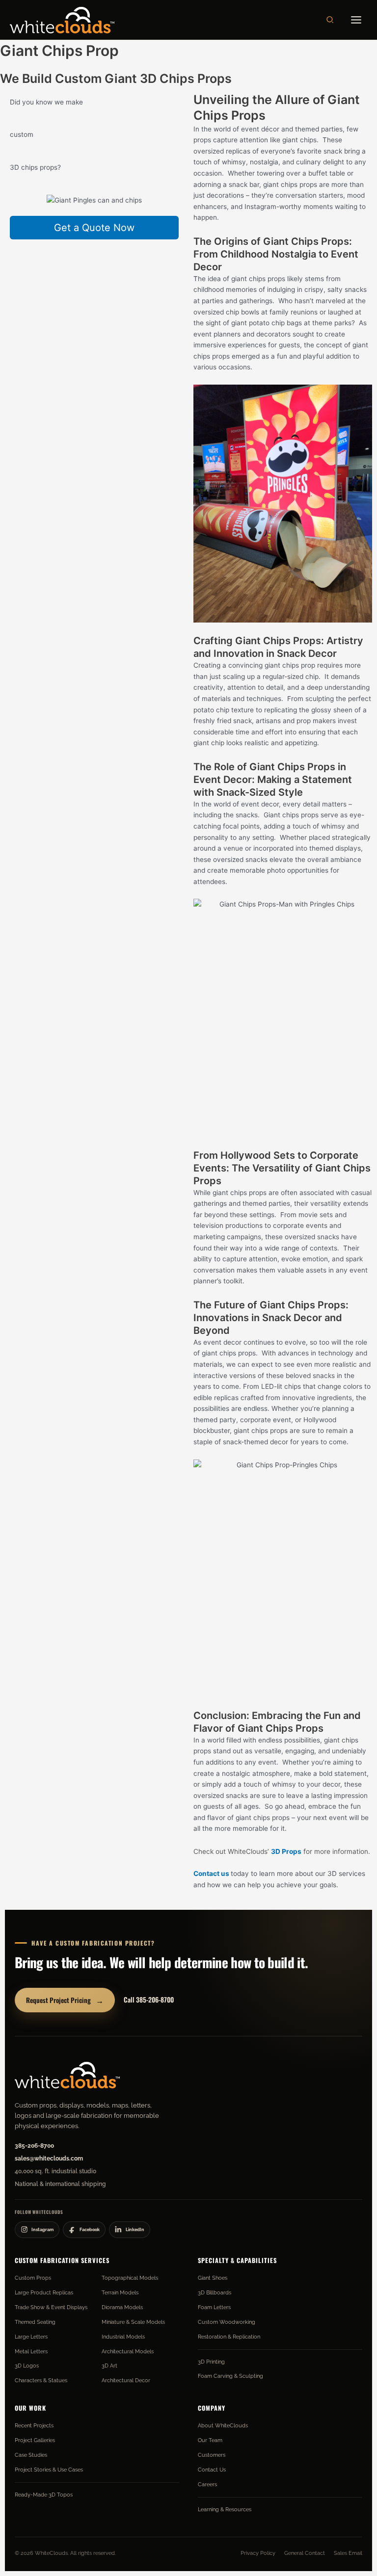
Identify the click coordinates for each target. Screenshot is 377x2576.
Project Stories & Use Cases (49, 2470)
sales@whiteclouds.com (49, 2159)
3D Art (109, 2366)
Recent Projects (34, 2425)
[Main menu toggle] (356, 20)
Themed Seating (35, 2322)
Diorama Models (122, 2307)
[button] (330, 20)
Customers (212, 2455)
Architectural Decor (126, 2380)
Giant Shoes (213, 2278)
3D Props (286, 1851)
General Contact (305, 2553)
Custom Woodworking (227, 2322)
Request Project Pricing (65, 2000)
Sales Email (348, 2553)
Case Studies (31, 2455)
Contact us (211, 1873)
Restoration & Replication (229, 2337)
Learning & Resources (225, 2509)
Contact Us (212, 2470)
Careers (207, 2484)
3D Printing (211, 2362)
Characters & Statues (41, 2380)
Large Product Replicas (44, 2292)
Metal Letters (31, 2351)
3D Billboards (215, 2292)
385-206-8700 (34, 2146)
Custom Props (33, 2278)
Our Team (210, 2440)
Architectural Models (128, 2351)
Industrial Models (123, 2337)
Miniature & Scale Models (133, 2322)
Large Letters (31, 2337)
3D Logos (27, 2366)
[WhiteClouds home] (67, 2075)
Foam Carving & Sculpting (230, 2376)
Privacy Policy (258, 2553)
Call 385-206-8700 (149, 2000)
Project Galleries (35, 2440)
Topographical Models (130, 2278)
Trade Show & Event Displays (51, 2307)
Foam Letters (214, 2307)
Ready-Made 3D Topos (44, 2495)
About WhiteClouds (223, 2425)
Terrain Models (120, 2292)
